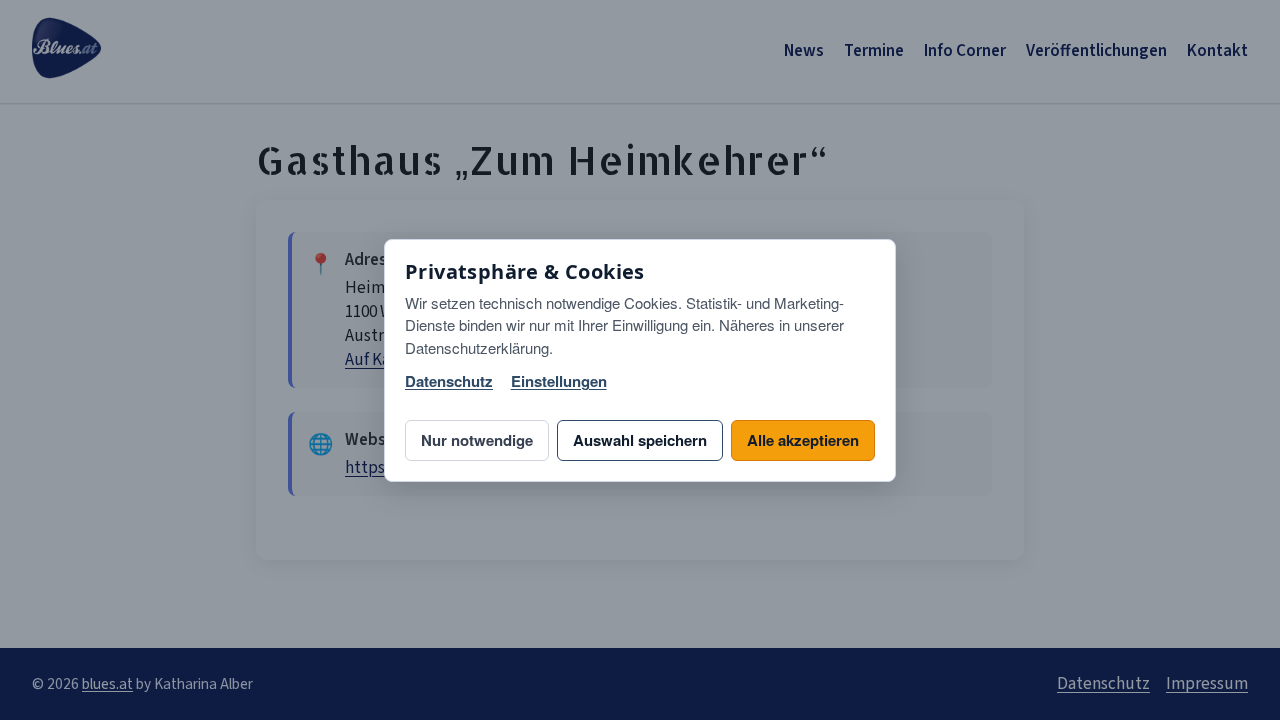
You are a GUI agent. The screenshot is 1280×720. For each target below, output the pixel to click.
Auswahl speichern (640, 440)
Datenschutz (449, 381)
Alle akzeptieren (803, 440)
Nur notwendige (477, 440)
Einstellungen (559, 381)
